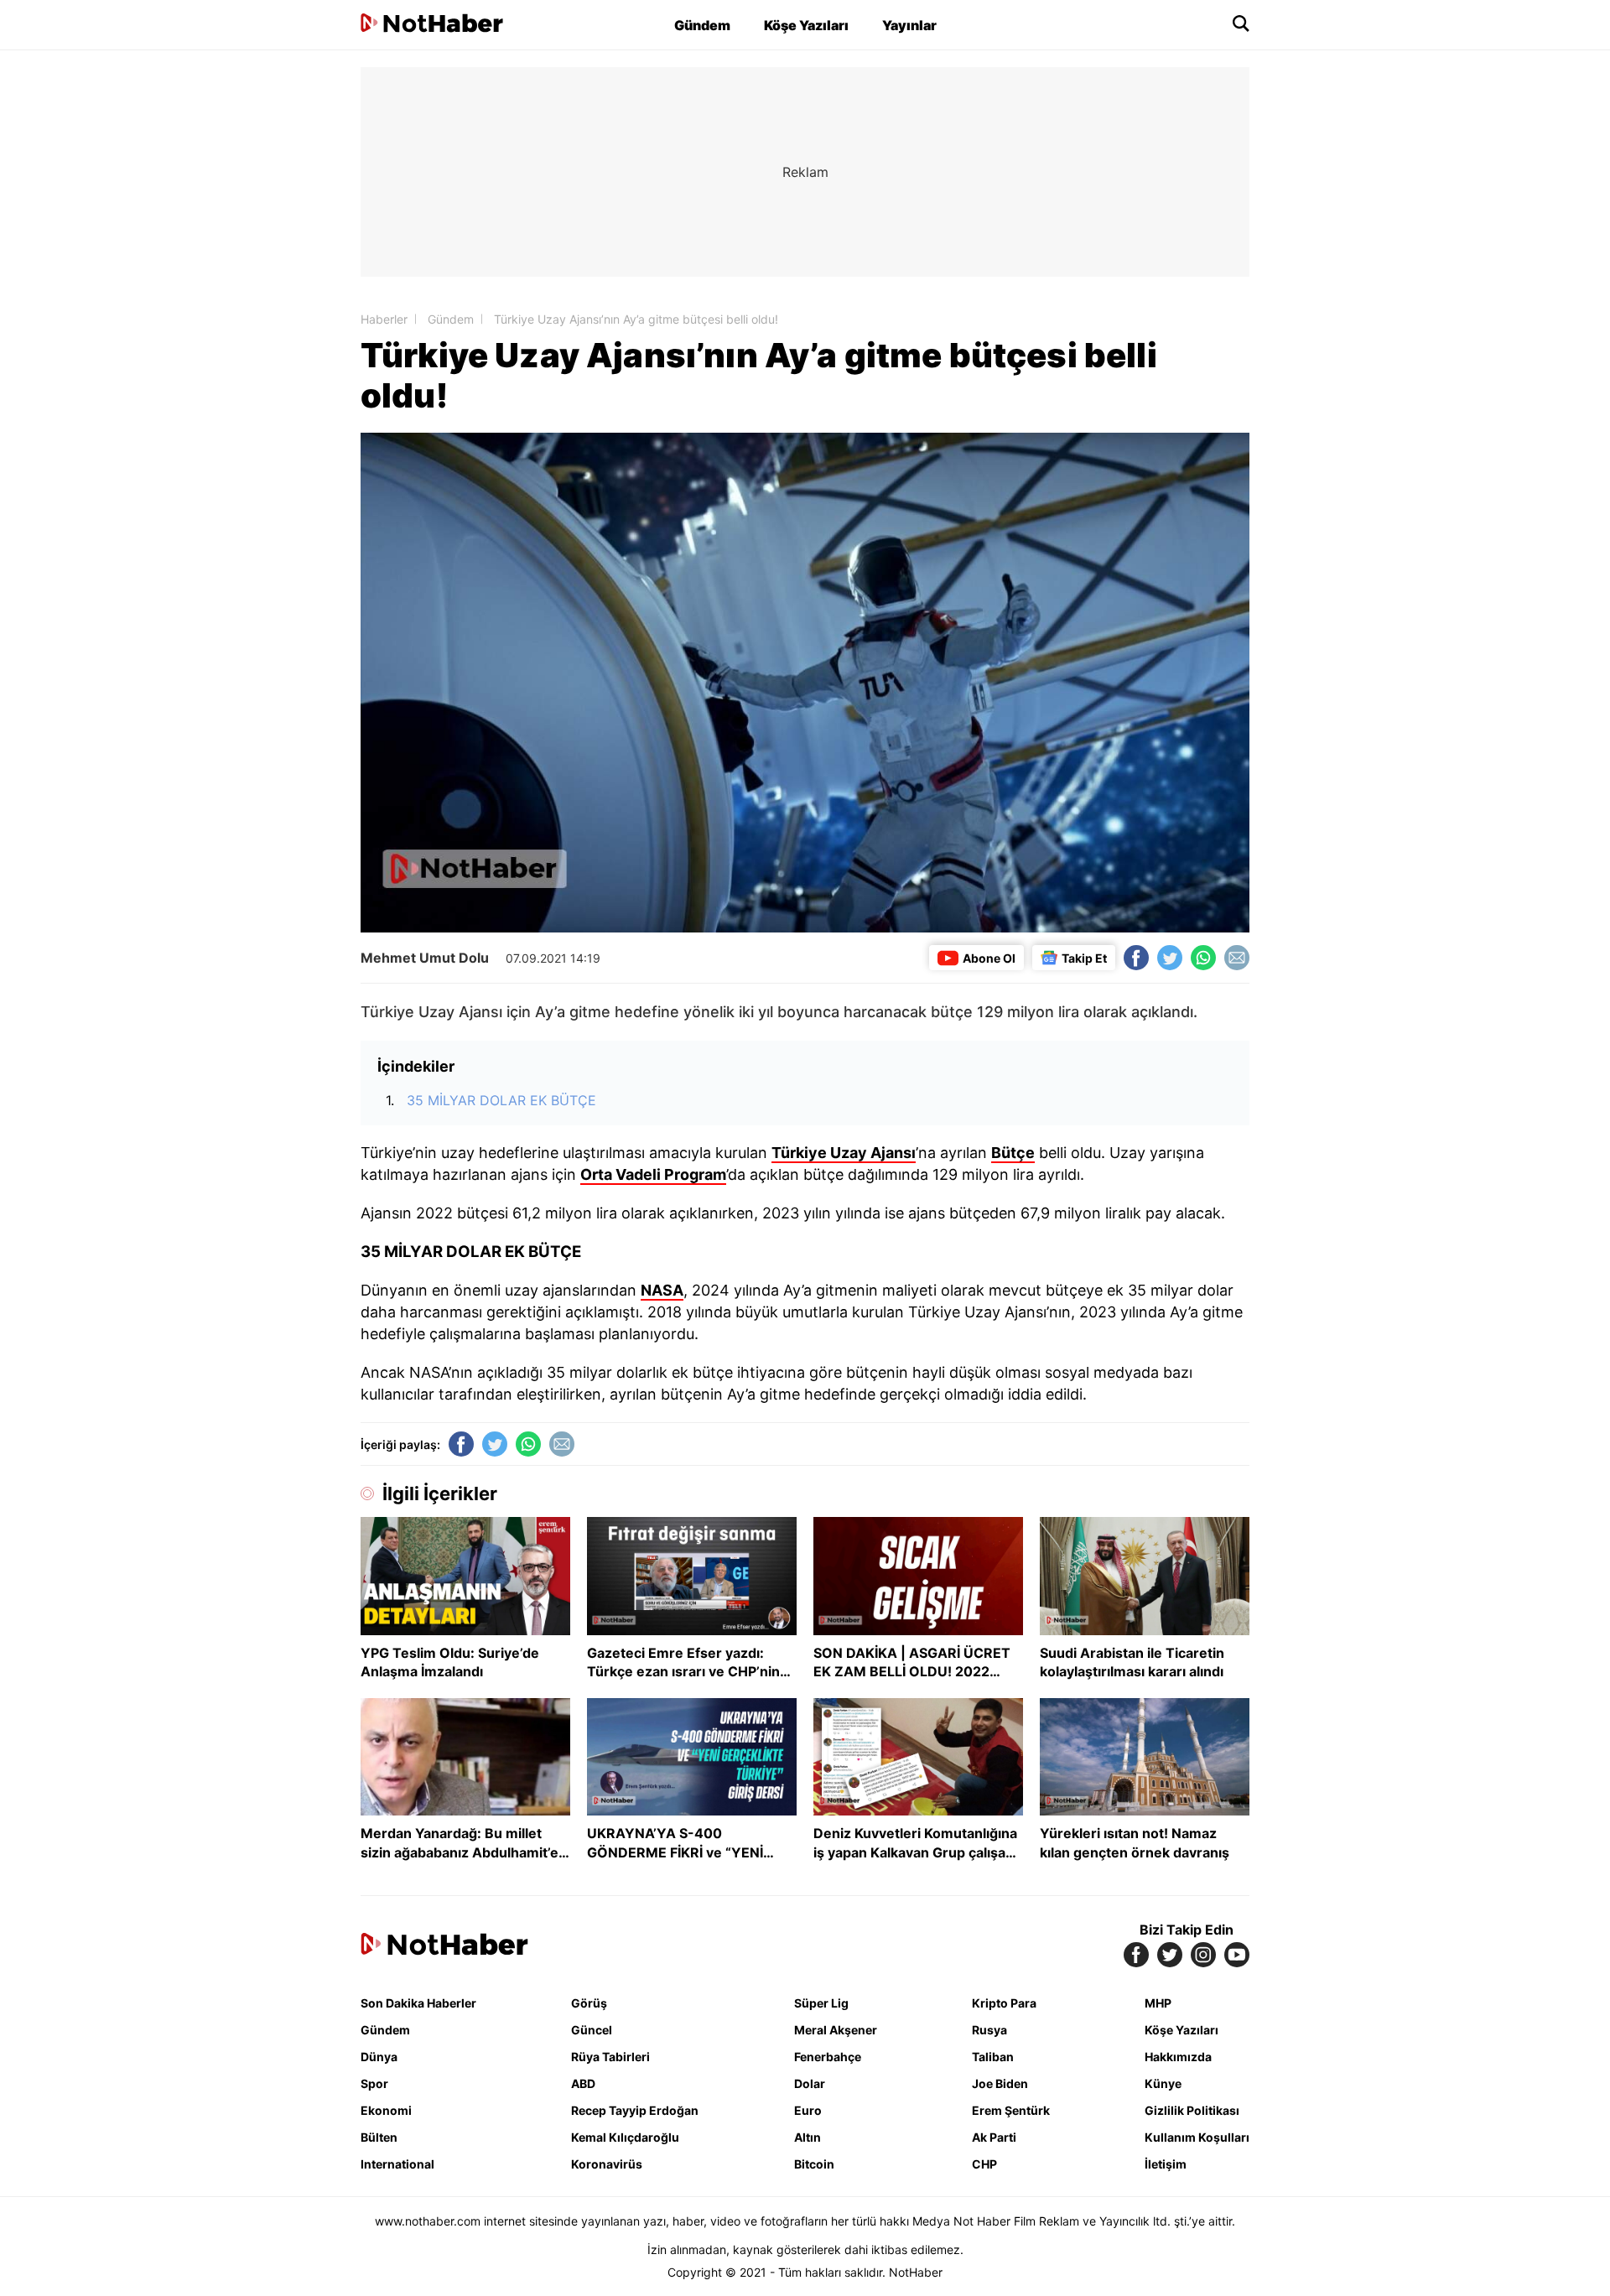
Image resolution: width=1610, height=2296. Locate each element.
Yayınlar (909, 25)
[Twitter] (1170, 958)
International (397, 2164)
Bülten (379, 2137)
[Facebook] (1136, 958)
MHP (1158, 2003)
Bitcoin (814, 2164)
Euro (808, 2110)
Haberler (384, 319)
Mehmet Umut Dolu (425, 958)
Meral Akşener (836, 2030)
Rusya (989, 2030)
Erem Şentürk (1011, 2110)
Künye (1163, 2083)
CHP (984, 2164)
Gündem (702, 25)
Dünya (379, 2057)
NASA (662, 1290)
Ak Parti (994, 2137)
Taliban (993, 2057)
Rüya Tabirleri (610, 2057)
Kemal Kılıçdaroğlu (625, 2137)
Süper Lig (821, 2003)
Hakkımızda (1178, 2057)
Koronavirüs (607, 2164)
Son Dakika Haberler (418, 2003)
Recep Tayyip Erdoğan (635, 2110)
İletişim (1166, 2164)
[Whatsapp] (1203, 958)
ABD (583, 2083)
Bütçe (1013, 1153)
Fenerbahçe (828, 2057)
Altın (808, 2137)
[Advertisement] (218, 319)
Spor (374, 2083)
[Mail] (1237, 958)
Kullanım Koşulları (1197, 2137)
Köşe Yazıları (806, 25)
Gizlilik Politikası (1192, 2110)
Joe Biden (1000, 2083)
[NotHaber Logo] (432, 25)
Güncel (592, 2030)
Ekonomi (386, 2110)
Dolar (810, 2083)
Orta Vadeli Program (653, 1174)
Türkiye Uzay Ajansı (844, 1153)
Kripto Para (1004, 2003)
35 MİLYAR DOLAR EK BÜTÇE (501, 1100)
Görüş (589, 2003)
